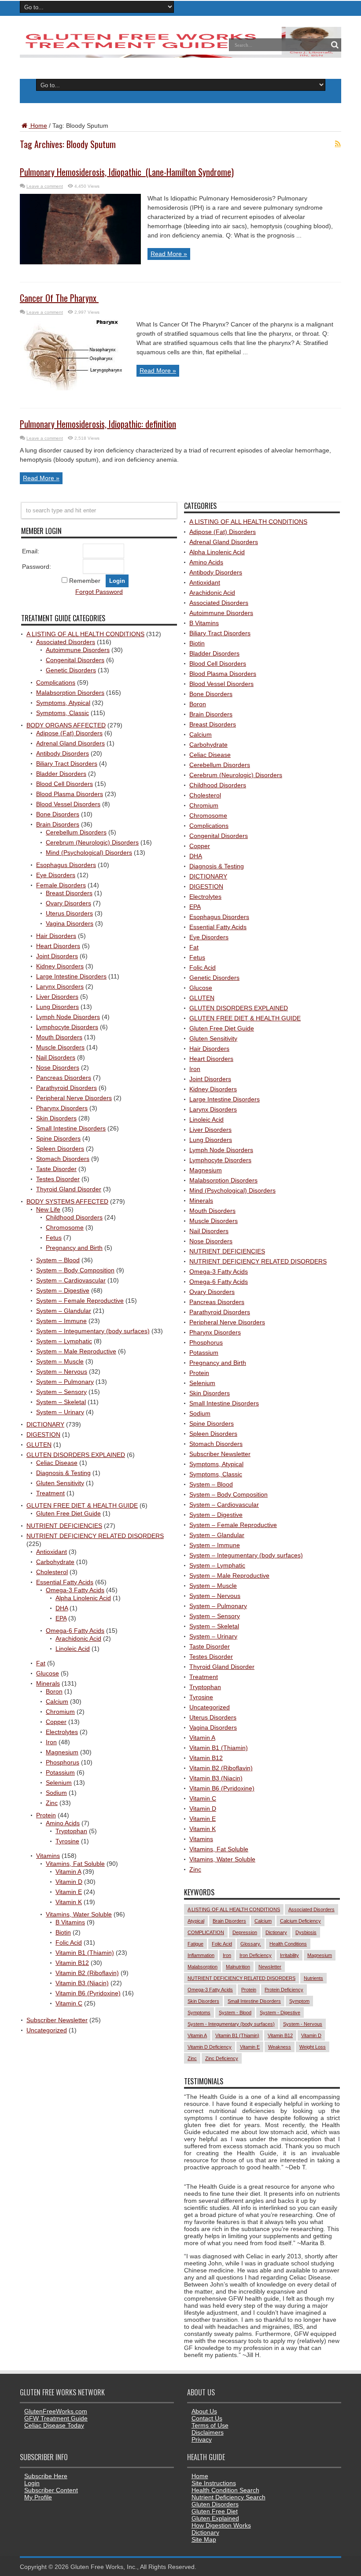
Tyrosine (67, 1841)
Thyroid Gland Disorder (69, 1189)
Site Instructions (214, 2483)
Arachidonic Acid (78, 1638)
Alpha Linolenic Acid (83, 1598)
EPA (61, 1618)
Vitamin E (69, 1892)
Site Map (204, 2539)
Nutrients (313, 1978)
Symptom (299, 2001)
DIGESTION (43, 1434)
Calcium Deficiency (300, 1921)
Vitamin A (68, 1872)
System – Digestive (63, 1290)
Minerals (48, 1683)
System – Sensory (61, 1392)
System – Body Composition (75, 1270)
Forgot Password (99, 592)
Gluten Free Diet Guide (68, 1513)
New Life (48, 1209)
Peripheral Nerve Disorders (74, 1098)
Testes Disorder (58, 1179)
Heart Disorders (58, 946)
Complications (56, 682)
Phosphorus (63, 1762)
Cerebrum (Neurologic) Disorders (92, 842)
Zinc (52, 1803)
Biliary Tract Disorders (67, 764)
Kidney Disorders (60, 966)
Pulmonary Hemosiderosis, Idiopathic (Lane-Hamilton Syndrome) (127, 172)
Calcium (57, 1701)
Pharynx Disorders (62, 1108)
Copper (56, 1722)
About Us (204, 2411)
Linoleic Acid (73, 1649)
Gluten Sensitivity (60, 1483)
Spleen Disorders (60, 1149)
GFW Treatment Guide (56, 2418)
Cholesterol (52, 1572)
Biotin (63, 1932)
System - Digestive (280, 2013)
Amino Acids (63, 1823)
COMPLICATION (206, 1932)
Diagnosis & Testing (63, 1473)
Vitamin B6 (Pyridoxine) (88, 1993)
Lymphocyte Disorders (67, 1027)
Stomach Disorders (63, 1159)
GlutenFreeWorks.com (56, 2411)
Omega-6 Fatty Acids (75, 1631)
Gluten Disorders (215, 2504)
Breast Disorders (69, 893)
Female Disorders (61, 885)
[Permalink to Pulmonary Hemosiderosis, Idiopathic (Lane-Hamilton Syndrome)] (80, 262)
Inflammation (201, 1955)
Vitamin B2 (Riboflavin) (87, 1973)
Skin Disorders (56, 1118)
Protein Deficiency (284, 1990)
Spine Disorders (58, 1138)
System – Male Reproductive (76, 1351)
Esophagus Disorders (66, 865)
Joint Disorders (57, 956)
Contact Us (207, 2418)
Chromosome (65, 1227)
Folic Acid (69, 1942)
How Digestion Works (221, 2525)
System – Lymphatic (64, 1341)
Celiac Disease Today (54, 2425)
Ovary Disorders (68, 903)
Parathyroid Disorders (66, 1088)
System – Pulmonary (65, 1382)
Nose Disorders (58, 1067)
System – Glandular (64, 1311)
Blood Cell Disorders (64, 784)
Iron (51, 1742)
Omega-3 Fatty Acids (75, 1590)
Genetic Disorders (71, 670)
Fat (41, 1663)
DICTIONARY (45, 1424)
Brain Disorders (58, 824)
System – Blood (58, 1260)
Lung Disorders (57, 1007)
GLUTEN (39, 1445)
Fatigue (195, 1944)
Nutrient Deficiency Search (228, 2497)
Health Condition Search (225, 2490)
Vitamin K (69, 1902)
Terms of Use (210, 2425)
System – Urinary (60, 1412)
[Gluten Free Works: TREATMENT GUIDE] (180, 55)
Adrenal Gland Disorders (70, 743)
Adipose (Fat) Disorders (69, 733)
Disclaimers (208, 2432)
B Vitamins (70, 1922)
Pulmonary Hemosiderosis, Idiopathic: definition (98, 424)
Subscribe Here (46, 2476)
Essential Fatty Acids (65, 1582)
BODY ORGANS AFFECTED (66, 725)
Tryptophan (71, 1831)
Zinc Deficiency (222, 2058)
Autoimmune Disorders (78, 650)
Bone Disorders (58, 814)
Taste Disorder (56, 1169)
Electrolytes (62, 1732)
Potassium (60, 1772)
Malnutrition (238, 1967)
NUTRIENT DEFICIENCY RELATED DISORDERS (95, 1536)
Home (38, 126)
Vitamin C (69, 2003)
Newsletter (270, 1967)
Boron (54, 1691)
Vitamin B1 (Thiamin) (85, 1953)
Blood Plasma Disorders (70, 794)
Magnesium (62, 1752)
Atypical (196, 1921)
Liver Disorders (57, 997)
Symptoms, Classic (63, 713)
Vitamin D (69, 1882)
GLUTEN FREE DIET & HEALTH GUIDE (82, 1505)
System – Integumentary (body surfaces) (93, 1331)
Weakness (280, 2047)
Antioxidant (52, 1552)
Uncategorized (47, 2030)
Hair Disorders (56, 936)
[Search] (335, 45)
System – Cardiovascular (71, 1280)
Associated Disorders (66, 642)
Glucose (48, 1673)
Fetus (54, 1238)
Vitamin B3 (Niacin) (82, 1983)
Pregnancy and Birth (74, 1248)
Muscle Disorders (60, 1047)
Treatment (50, 1493)
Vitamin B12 (72, 1963)
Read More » (169, 254)
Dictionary (276, 1932)
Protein (46, 1815)
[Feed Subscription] (338, 144)
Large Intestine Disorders (71, 976)
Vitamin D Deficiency (210, 2047)
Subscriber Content (51, 2490)
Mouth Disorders (59, 1037)
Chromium (60, 1712)
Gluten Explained (215, 2518)
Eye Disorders (56, 875)
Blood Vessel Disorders (68, 804)
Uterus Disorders (69, 913)
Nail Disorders (56, 1057)
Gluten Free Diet (215, 2511)
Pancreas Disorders (64, 1078)
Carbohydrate (55, 1562)
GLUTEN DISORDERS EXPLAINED (76, 1455)
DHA (62, 1608)
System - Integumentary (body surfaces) (231, 2024)
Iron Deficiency (256, 1955)
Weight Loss (313, 2047)
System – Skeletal (61, 1402)
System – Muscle (60, 1361)
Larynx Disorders (60, 986)
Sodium (56, 1793)
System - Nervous (303, 2024)
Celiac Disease (57, 1463)
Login (32, 2483)
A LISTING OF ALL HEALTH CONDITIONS (85, 634)
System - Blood (235, 2013)
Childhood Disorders (74, 1217)
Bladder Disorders (61, 774)
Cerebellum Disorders (76, 832)
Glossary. (251, 1944)
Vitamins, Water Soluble (79, 1914)
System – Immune (61, 1321)
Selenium (59, 1783)
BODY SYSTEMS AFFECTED (67, 1201)
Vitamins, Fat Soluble (75, 1864)
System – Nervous (62, 1371)
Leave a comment (45, 186)
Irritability (289, 1955)
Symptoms (199, 2013)
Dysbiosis (306, 1932)
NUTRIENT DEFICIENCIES (64, 1526)
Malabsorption (203, 1967)
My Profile (38, 2497)
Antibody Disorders (63, 753)
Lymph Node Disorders (68, 1017)
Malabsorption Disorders (70, 693)
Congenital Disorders (75, 660)
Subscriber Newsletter (57, 2020)
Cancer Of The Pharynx (59, 298)
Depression (245, 1932)
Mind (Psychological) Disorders (89, 852)
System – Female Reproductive (80, 1301)
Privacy (202, 2439)
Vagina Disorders (70, 923)
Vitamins (48, 1856)
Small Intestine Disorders (71, 1128)
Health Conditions (288, 1944)
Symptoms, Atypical (63, 703)
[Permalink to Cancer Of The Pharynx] (75, 388)
